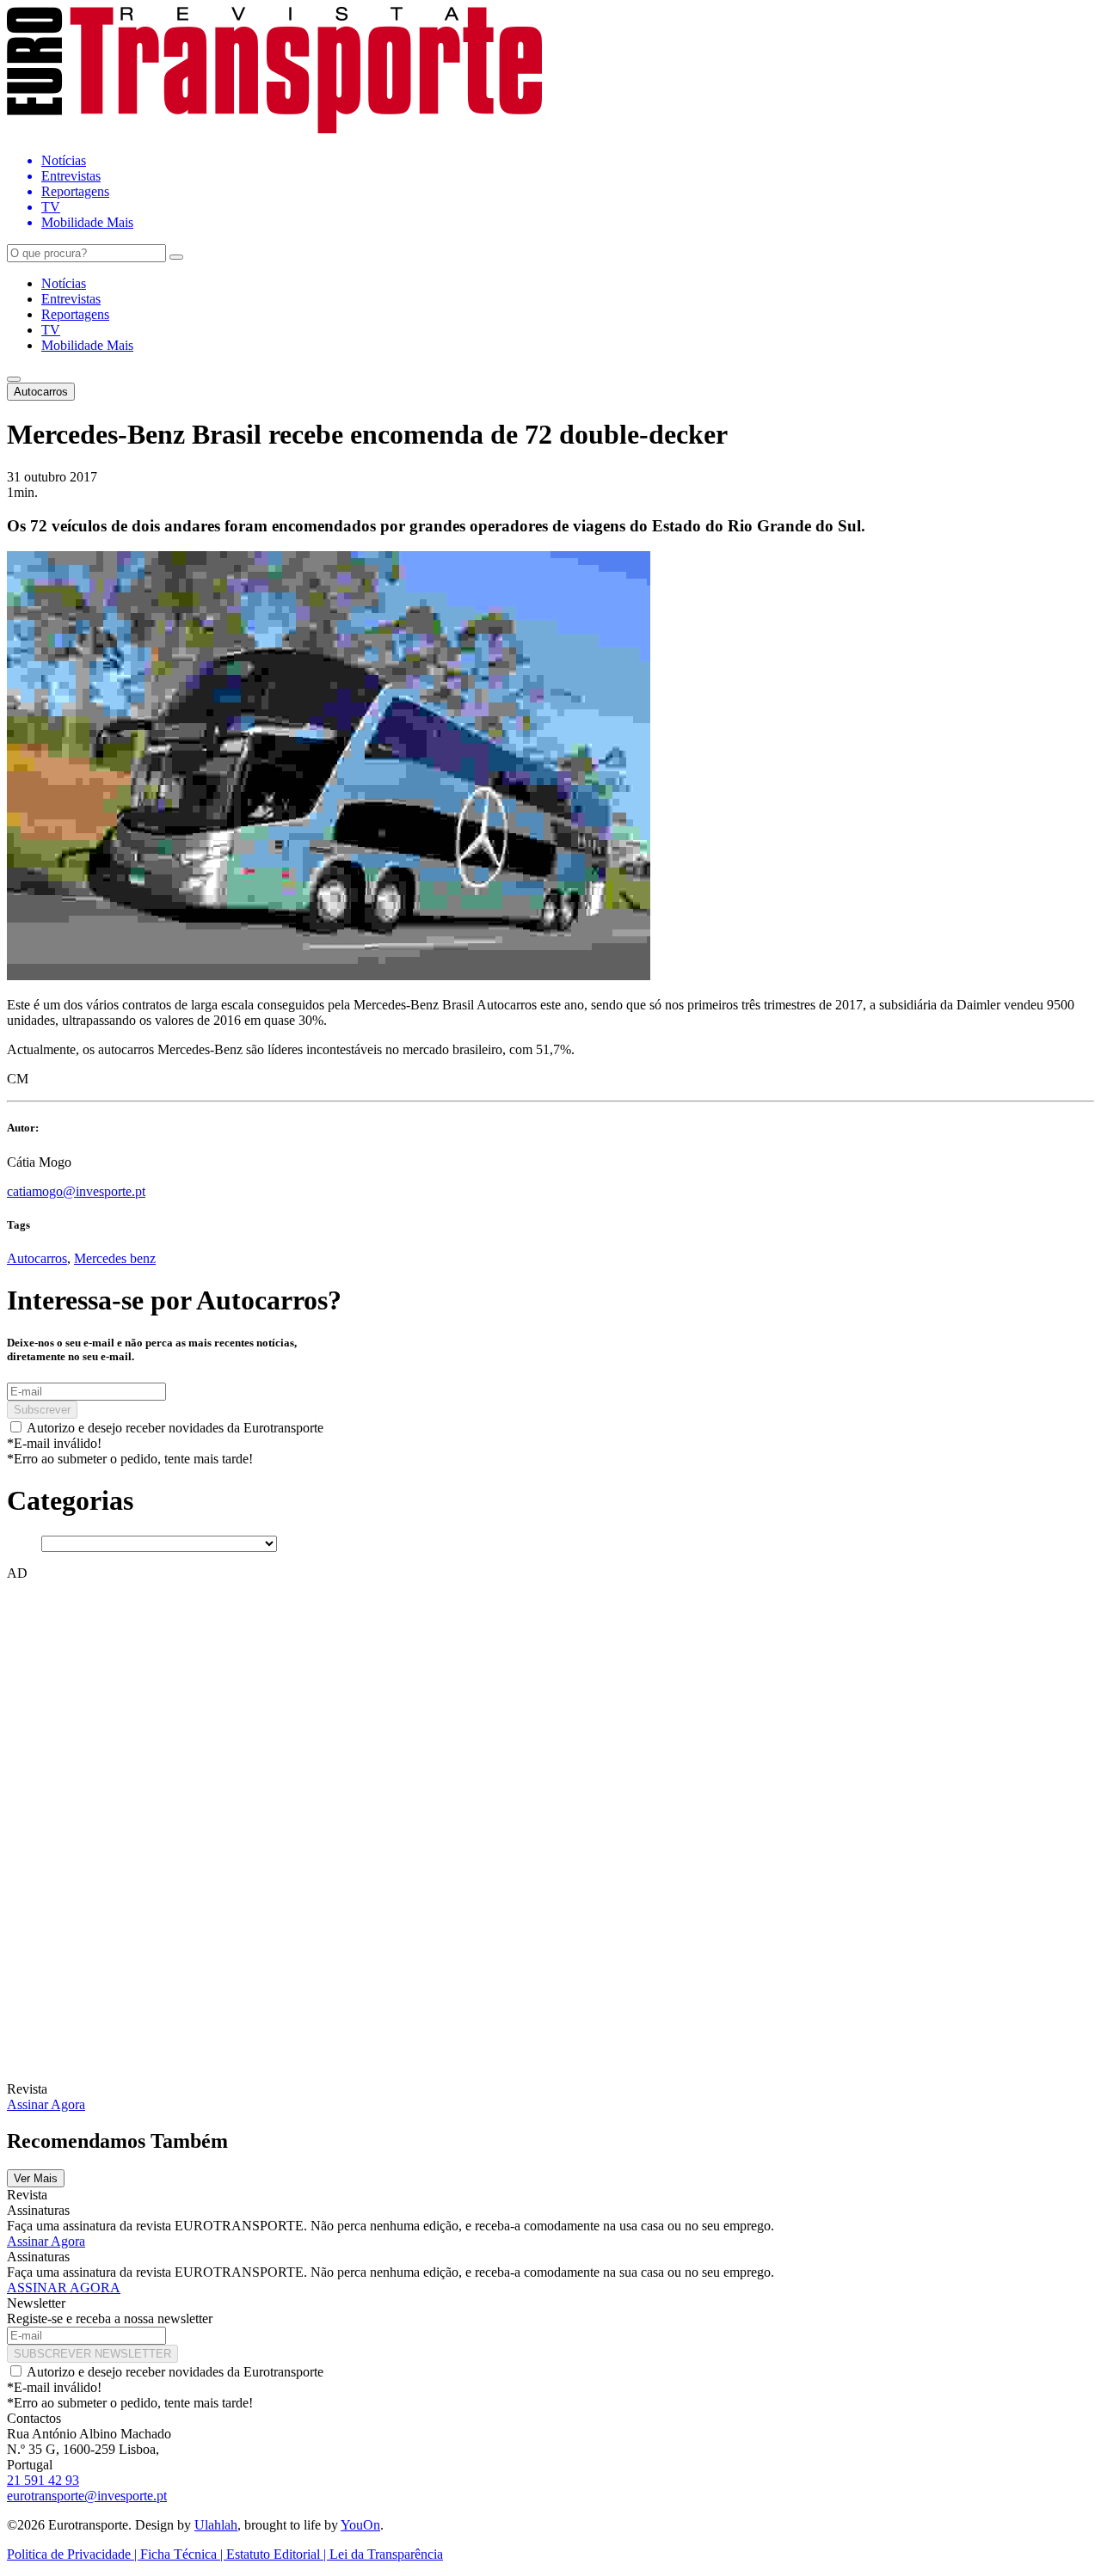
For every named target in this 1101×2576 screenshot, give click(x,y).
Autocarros (41, 392)
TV (51, 330)
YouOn (360, 2525)
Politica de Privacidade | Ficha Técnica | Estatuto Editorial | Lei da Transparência (225, 2554)
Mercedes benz (115, 1258)
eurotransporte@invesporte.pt (87, 2496)
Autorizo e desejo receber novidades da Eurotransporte (175, 1428)
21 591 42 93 (43, 2480)
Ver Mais (36, 2178)
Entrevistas (71, 299)
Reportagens (75, 314)
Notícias (64, 283)
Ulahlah (216, 2525)
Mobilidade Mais (87, 345)
